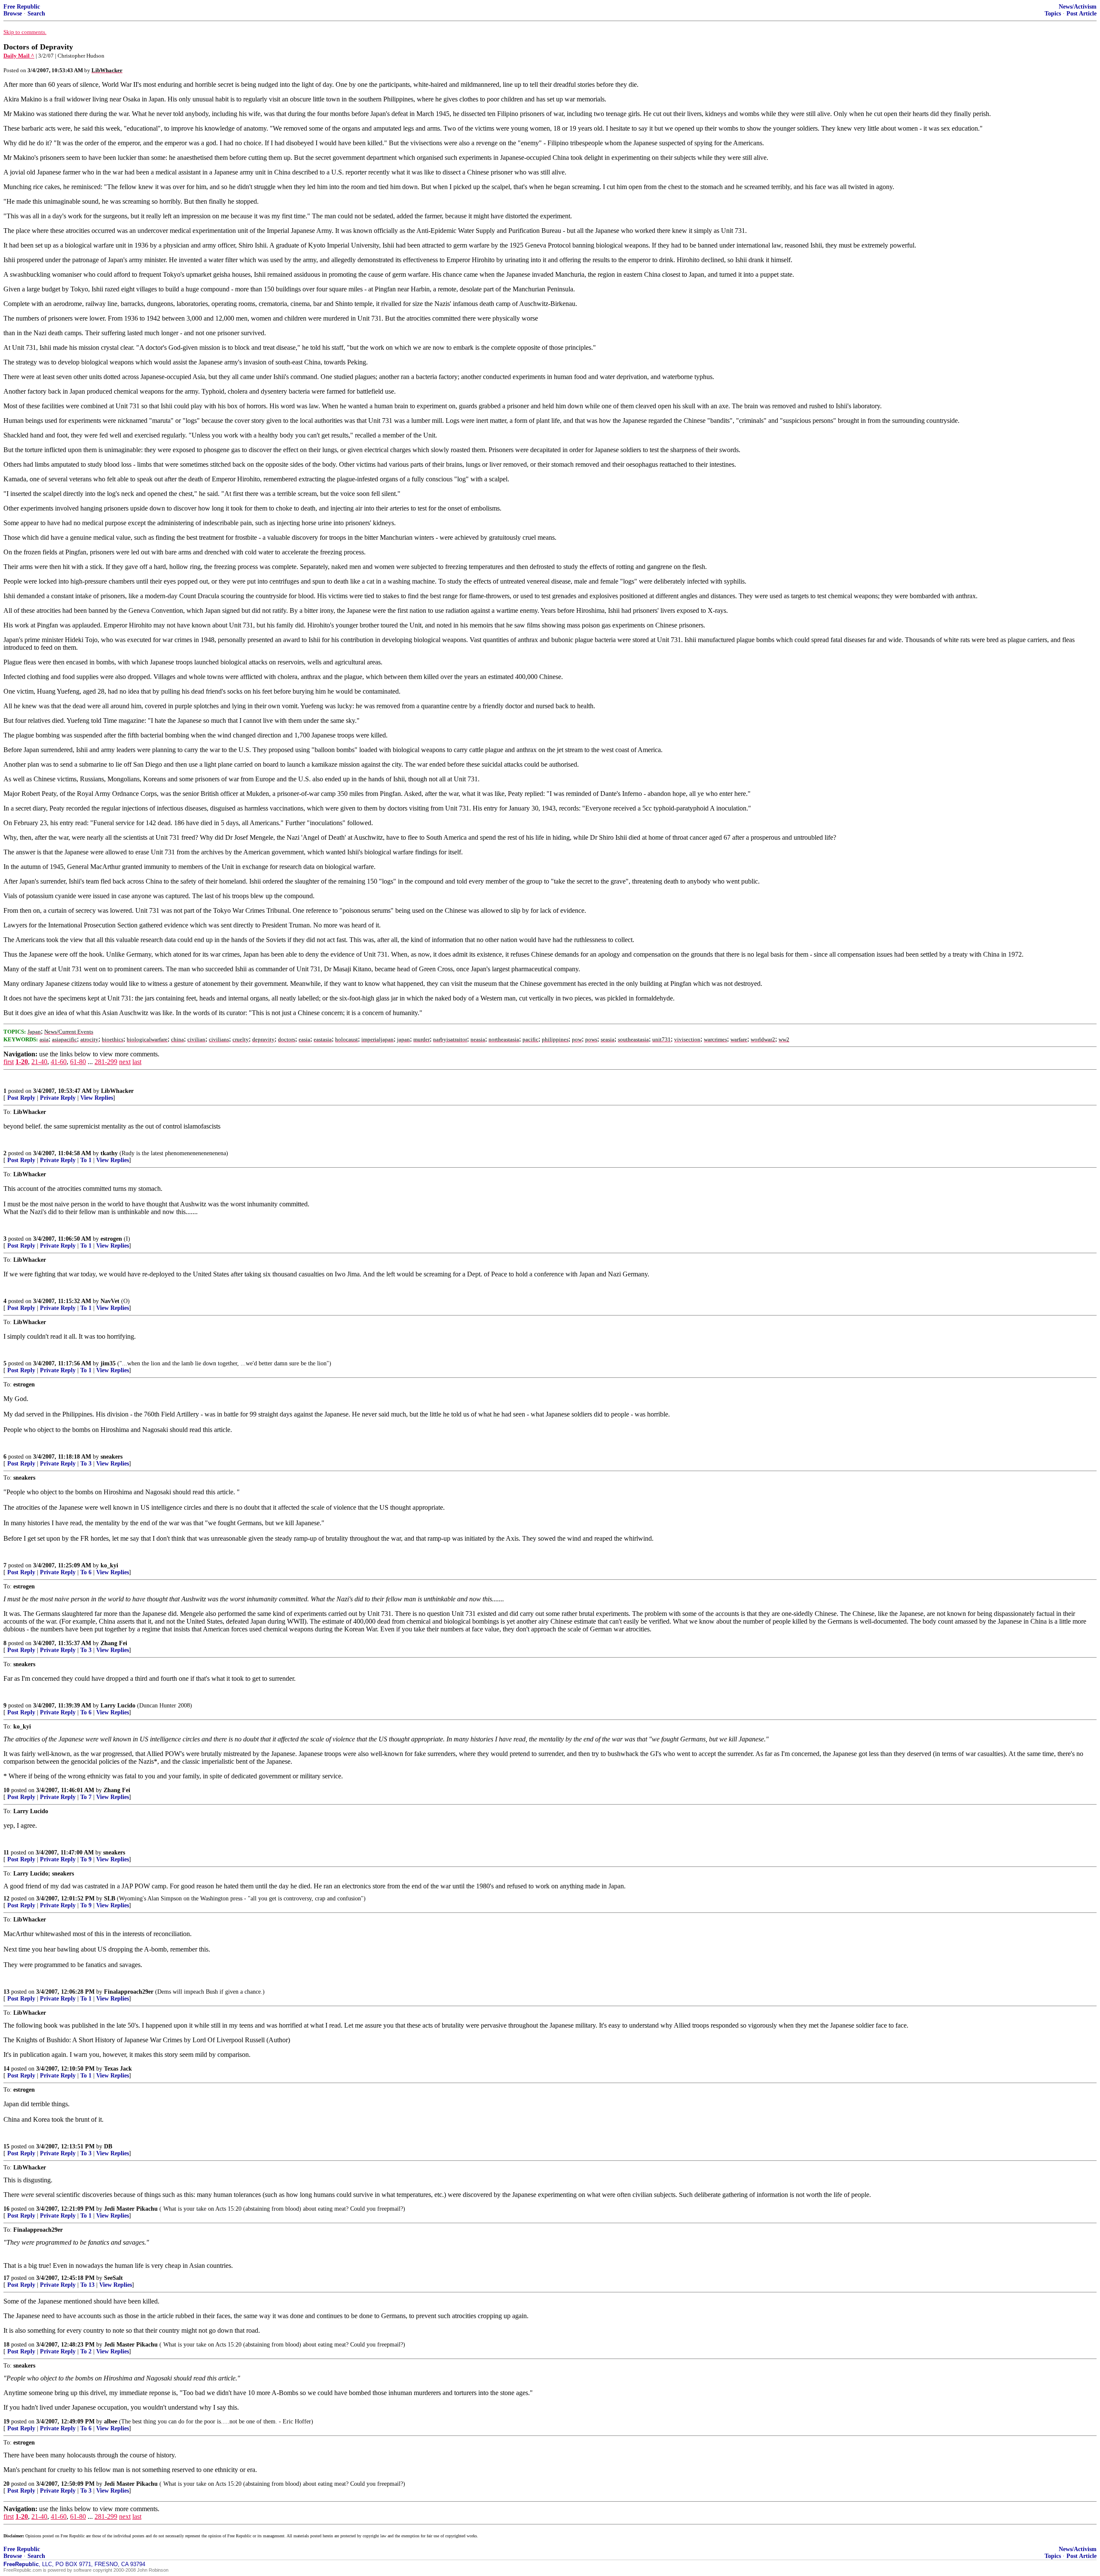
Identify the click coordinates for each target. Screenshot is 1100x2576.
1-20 (22, 1062)
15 (6, 2146)
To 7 (86, 1797)
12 (6, 1898)
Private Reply (58, 1098)
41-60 (59, 1062)
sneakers (112, 1457)
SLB (110, 1898)
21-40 (39, 1062)
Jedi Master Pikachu (131, 2209)
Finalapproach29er (129, 1992)
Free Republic (22, 7)
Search (36, 14)
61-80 (78, 1062)
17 (6, 2278)
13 (6, 1992)
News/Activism (1078, 7)
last (137, 1062)
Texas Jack (118, 2069)
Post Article (1082, 14)
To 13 (87, 2285)
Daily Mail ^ (19, 56)
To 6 (86, 1572)
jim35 (108, 1363)
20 (6, 2484)
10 (6, 1790)
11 (6, 1852)
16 (6, 2209)
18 (6, 2345)
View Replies (97, 1098)
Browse (13, 14)
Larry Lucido (118, 1706)
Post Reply (21, 1098)
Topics (1053, 14)
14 (6, 2069)
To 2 (86, 2351)
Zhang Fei (114, 1643)
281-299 (106, 1062)
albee (111, 2422)
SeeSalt (113, 2278)
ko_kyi (109, 1565)
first (9, 1062)
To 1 (86, 1160)
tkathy (109, 1153)
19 (6, 2422)
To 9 (86, 1859)
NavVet (110, 1301)
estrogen (111, 1239)
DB (108, 2146)
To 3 (86, 1464)
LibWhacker (117, 1091)
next (125, 1062)
